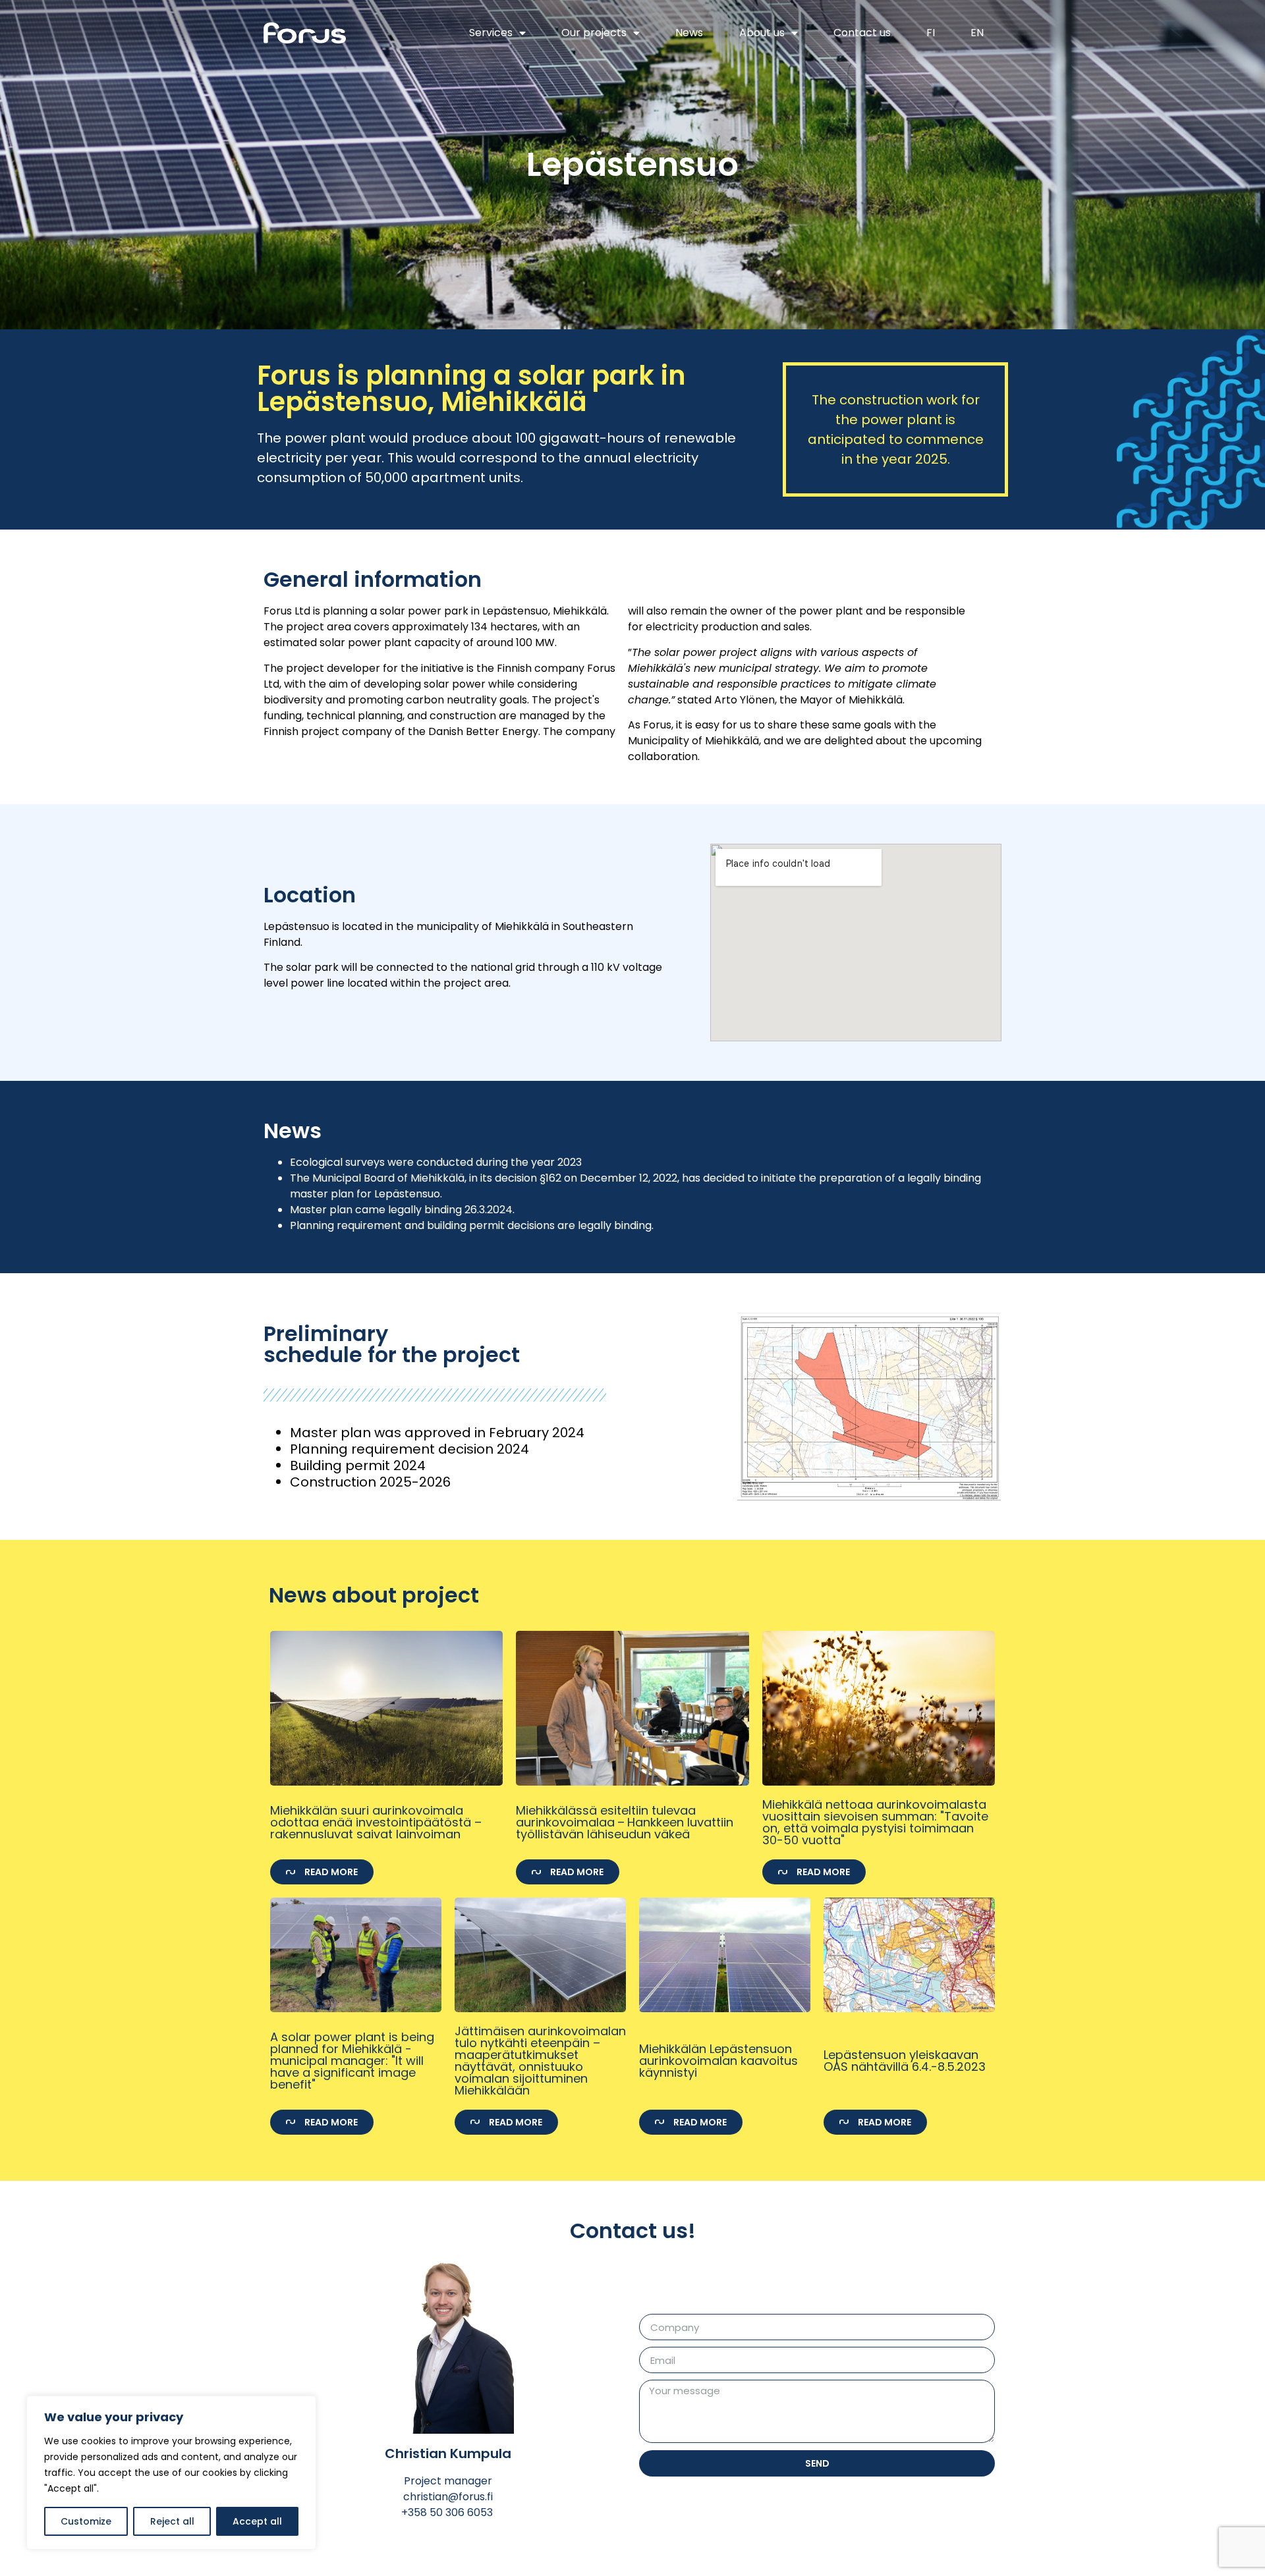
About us (762, 33)
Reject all (172, 2521)
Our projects (594, 33)
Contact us (862, 33)
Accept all (257, 2521)
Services (491, 33)
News (689, 33)
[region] (171, 2473)
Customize (86, 2521)
